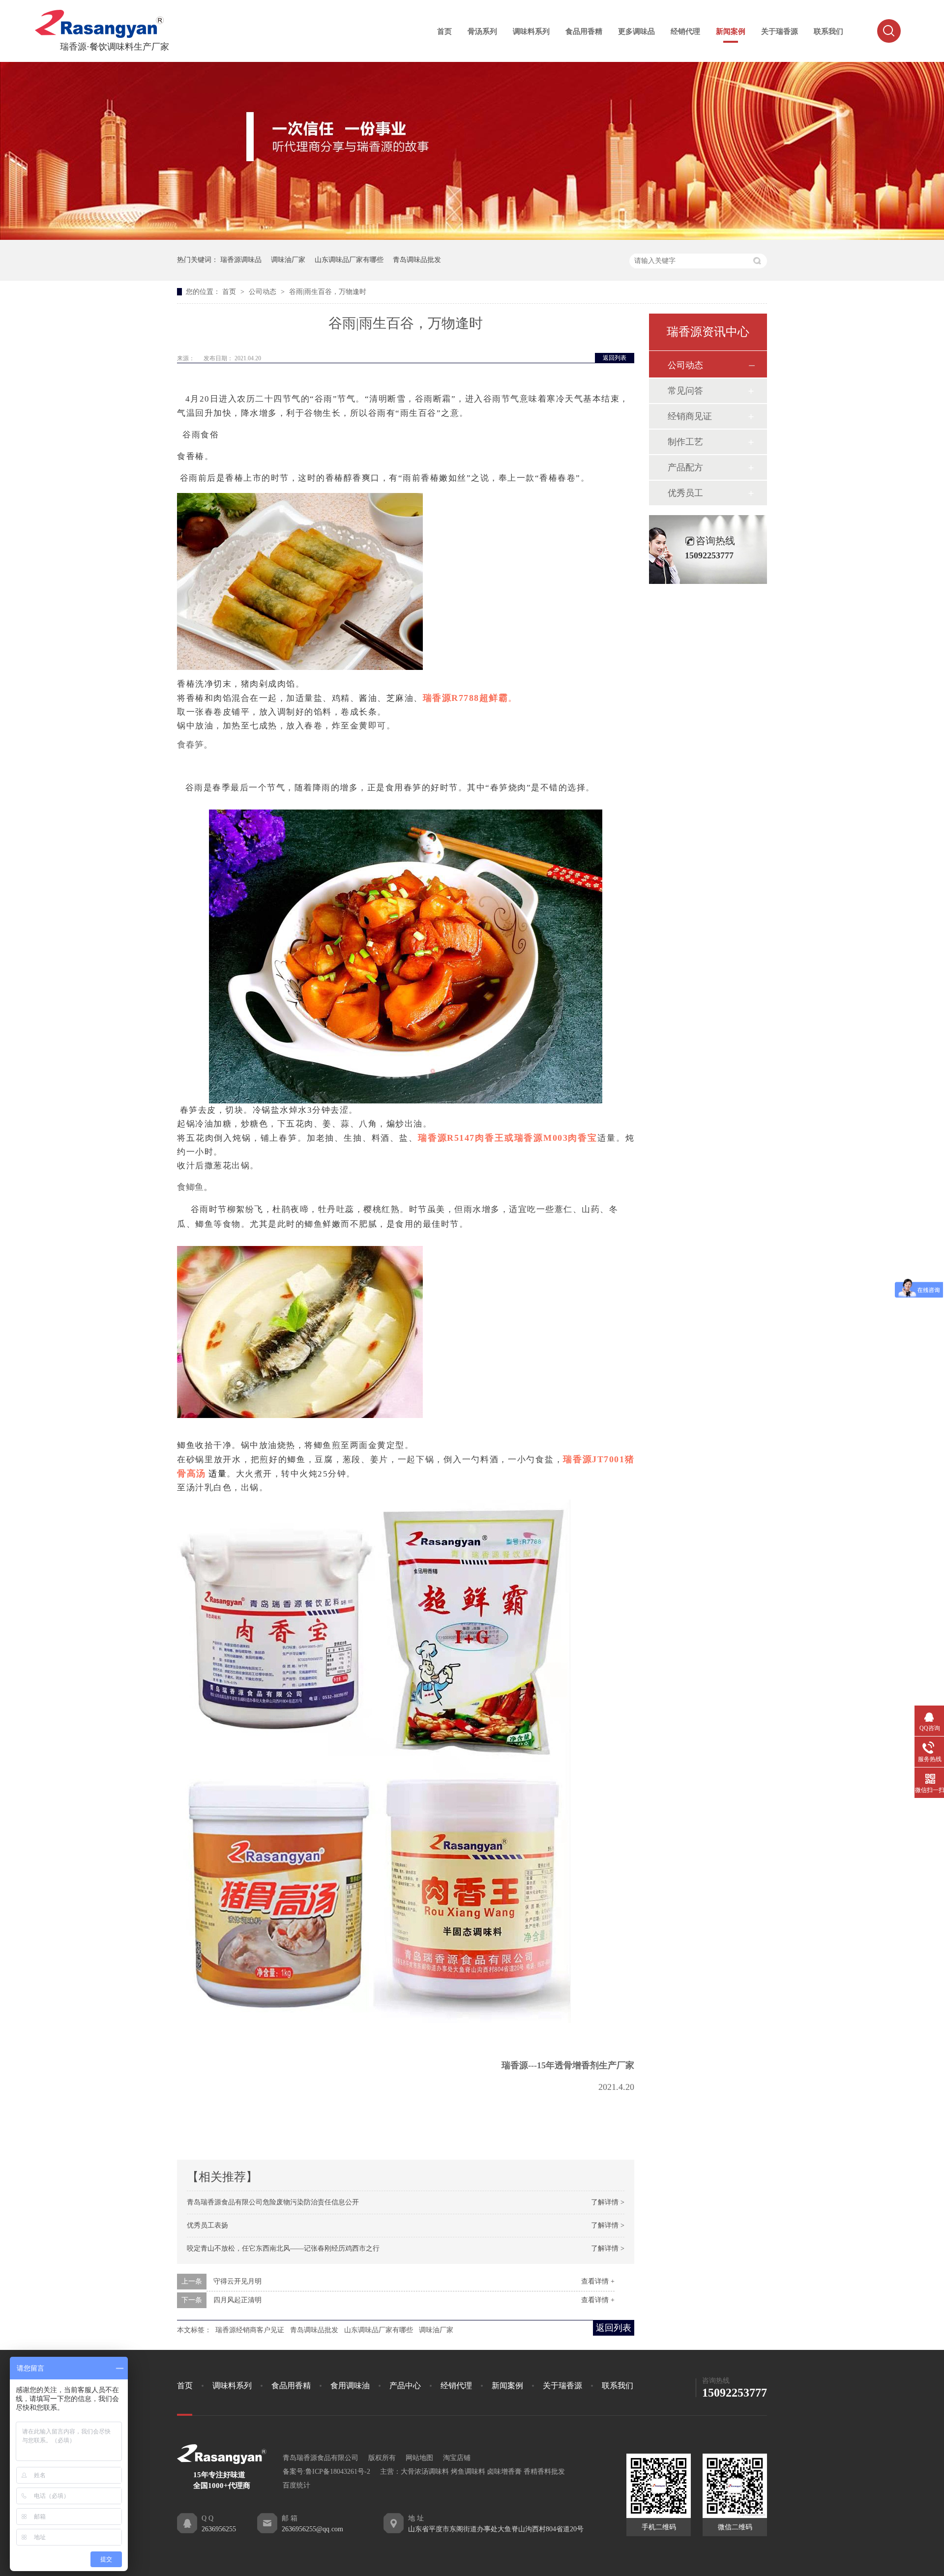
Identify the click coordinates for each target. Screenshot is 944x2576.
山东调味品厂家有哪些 (349, 260)
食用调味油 (350, 2386)
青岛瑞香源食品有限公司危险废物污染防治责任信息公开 (273, 2202)
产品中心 (405, 2386)
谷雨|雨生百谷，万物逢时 (328, 292)
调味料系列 (531, 31)
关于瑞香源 (780, 31)
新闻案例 (731, 31)
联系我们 (828, 31)
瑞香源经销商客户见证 (250, 2330)
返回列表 (615, 358)
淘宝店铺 (457, 2458)
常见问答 (685, 391)
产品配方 (685, 467)
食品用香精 (584, 31)
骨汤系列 (482, 31)
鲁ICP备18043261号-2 (338, 2472)
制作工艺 (685, 442)
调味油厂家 (288, 260)
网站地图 (419, 2458)
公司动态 (264, 292)
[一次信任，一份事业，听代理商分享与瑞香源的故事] (472, 238)
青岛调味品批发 (417, 260)
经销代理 (685, 31)
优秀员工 (685, 493)
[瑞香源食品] (99, 36)
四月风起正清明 (237, 2300)
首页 (444, 31)
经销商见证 (690, 416)
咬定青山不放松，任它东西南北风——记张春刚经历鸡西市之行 (283, 2248)
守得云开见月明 (237, 2281)
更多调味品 (636, 31)
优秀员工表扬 (207, 2225)
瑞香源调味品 (241, 260)
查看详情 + (598, 2281)
